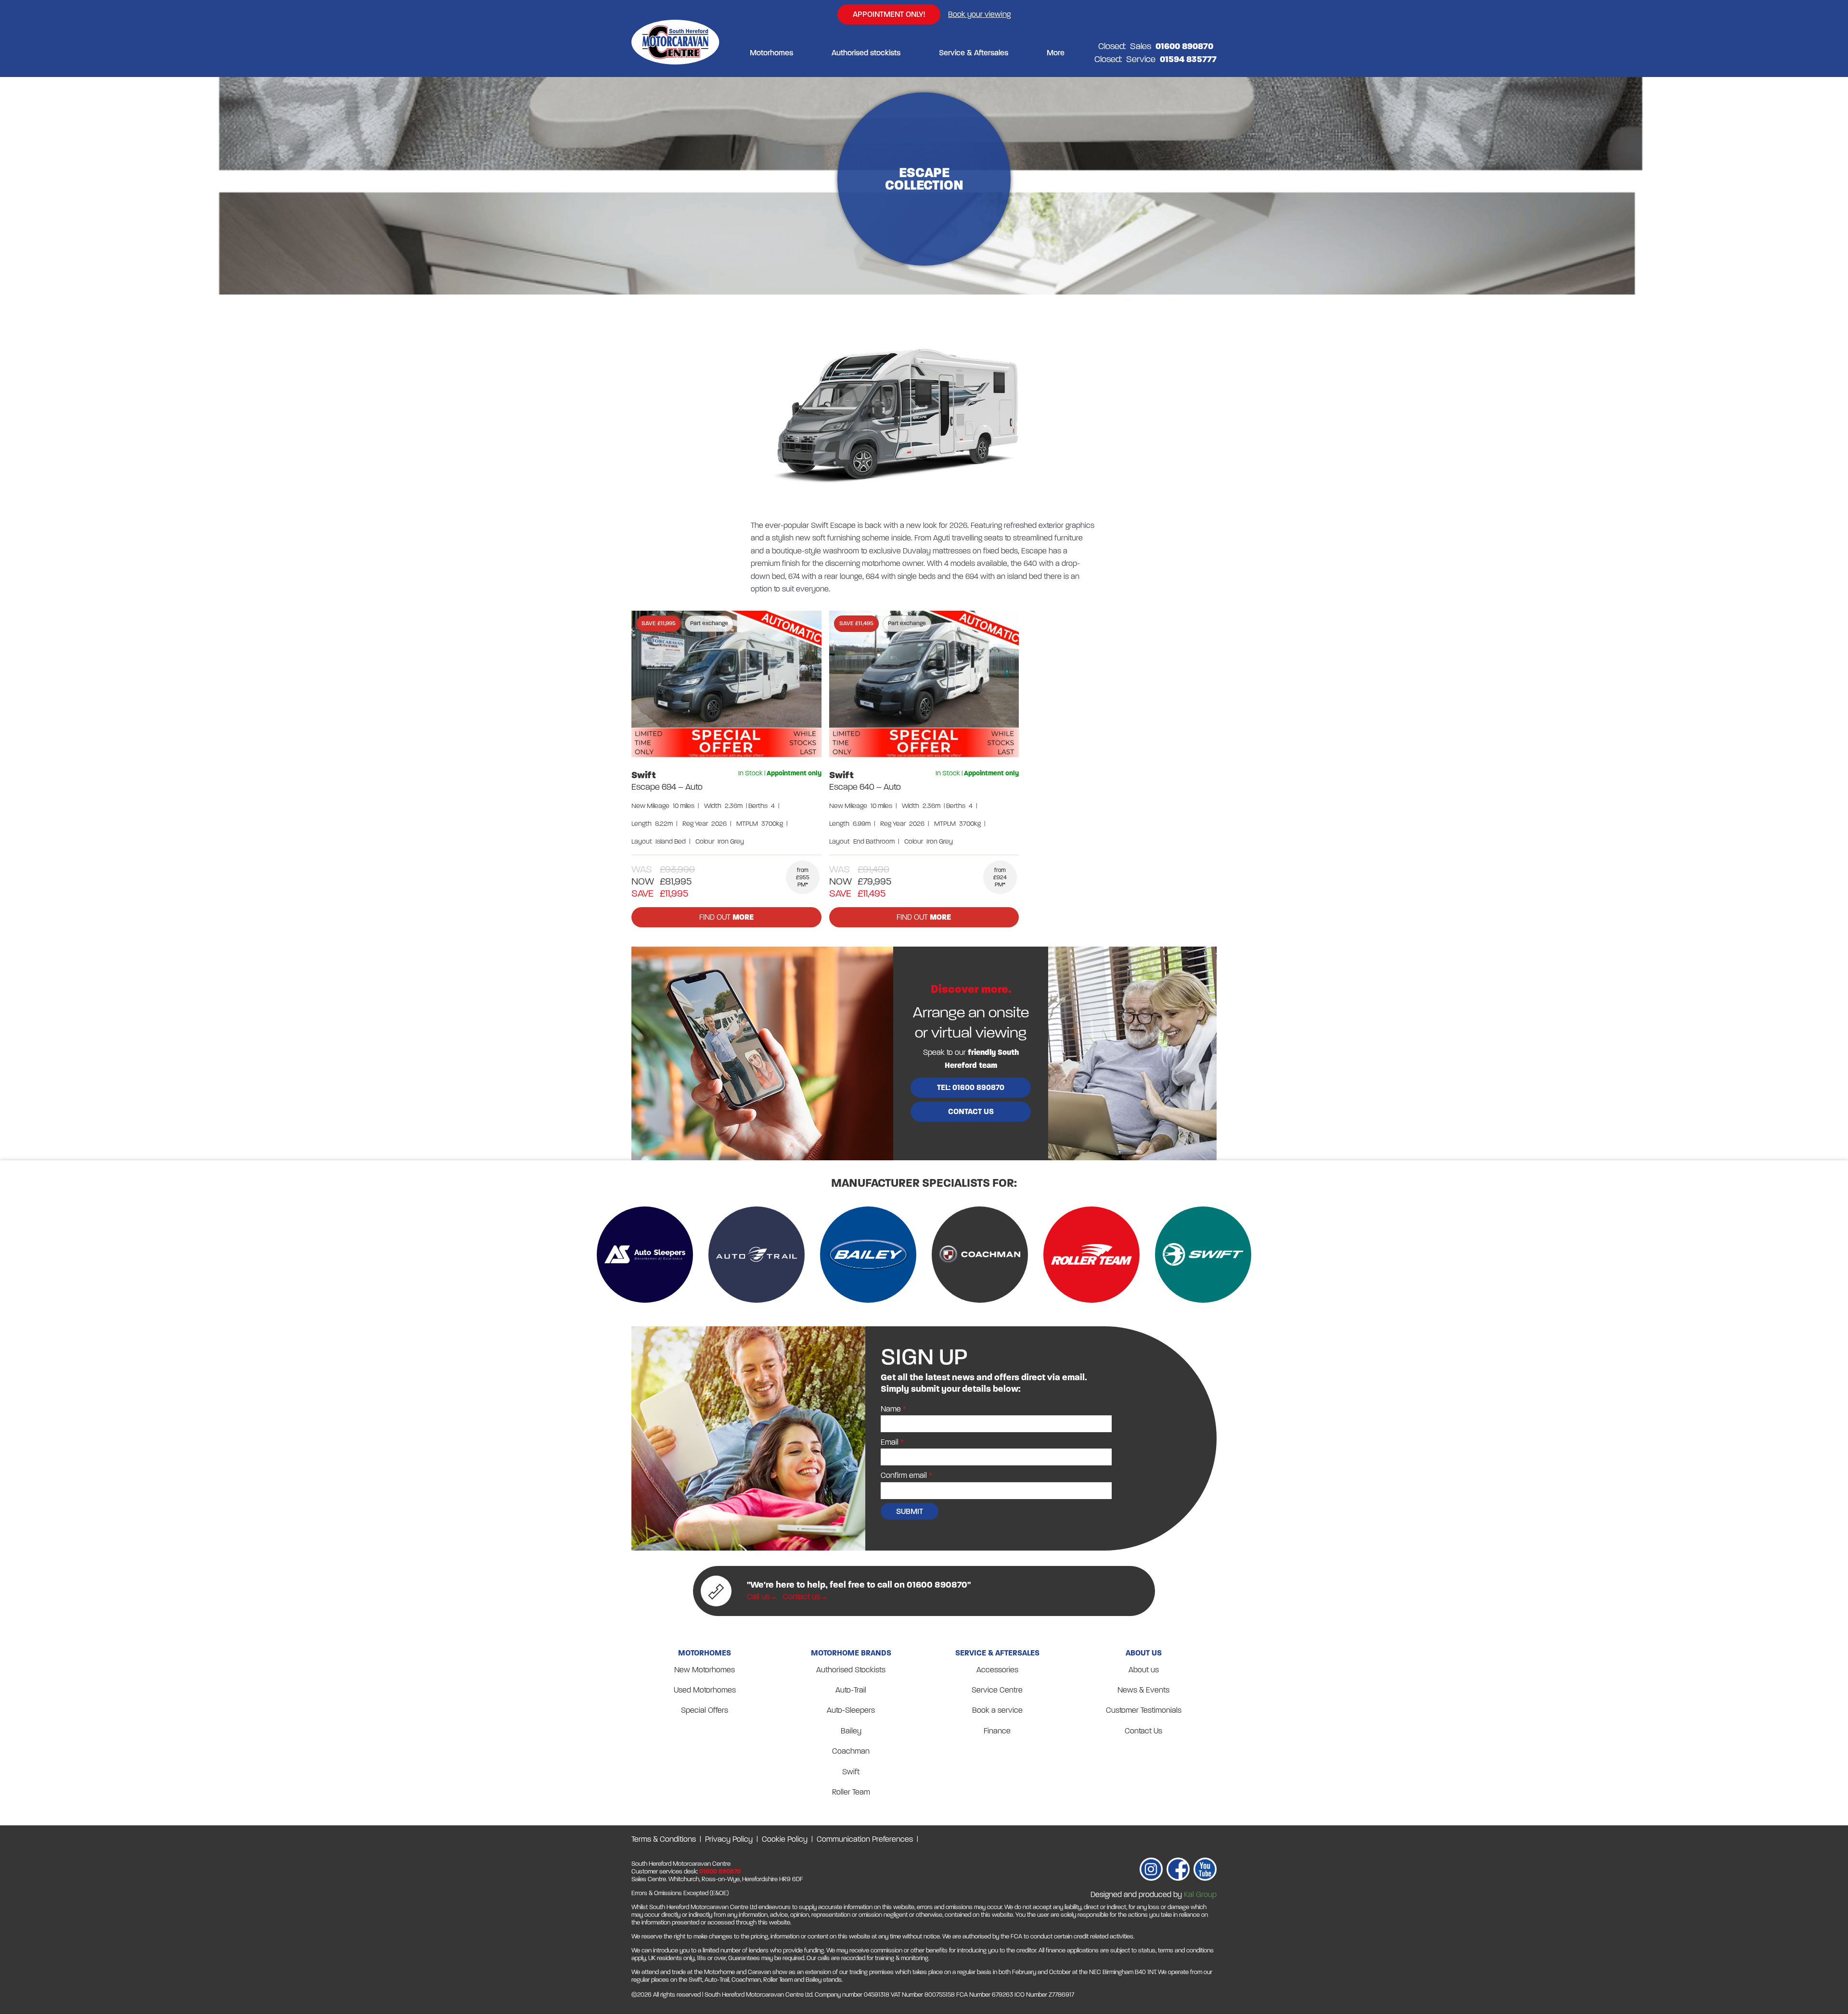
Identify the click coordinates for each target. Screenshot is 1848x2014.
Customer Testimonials (1144, 1710)
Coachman (851, 1751)
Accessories (997, 1670)
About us (1144, 1670)
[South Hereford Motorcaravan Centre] (675, 53)
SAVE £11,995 (659, 623)
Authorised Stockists (851, 1670)
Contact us (971, 1111)
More (1056, 53)
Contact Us (1143, 1731)
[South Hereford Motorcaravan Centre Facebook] (1178, 1871)
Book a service (997, 1710)
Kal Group (1200, 1894)
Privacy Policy (729, 1839)
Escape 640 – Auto (865, 787)
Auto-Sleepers (851, 1710)
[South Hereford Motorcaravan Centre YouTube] (1205, 1871)
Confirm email (904, 1475)
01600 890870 (720, 1872)
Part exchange (709, 623)
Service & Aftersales (974, 53)
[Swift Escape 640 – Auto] (924, 684)
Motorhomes (771, 53)
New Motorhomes (705, 1670)
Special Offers (705, 1710)
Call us (758, 1597)
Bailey (851, 1731)
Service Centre (997, 1690)
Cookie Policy (785, 1839)
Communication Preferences (865, 1839)
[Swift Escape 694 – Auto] (726, 684)
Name (891, 1409)
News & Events (1143, 1690)
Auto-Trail (851, 1690)
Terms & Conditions (664, 1839)
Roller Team (851, 1792)
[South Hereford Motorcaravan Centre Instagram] (1151, 1871)
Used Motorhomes (705, 1690)
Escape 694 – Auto (667, 787)
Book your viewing (979, 14)
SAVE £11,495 (856, 623)
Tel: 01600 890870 (971, 1087)
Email (890, 1442)
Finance (997, 1731)
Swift (644, 775)
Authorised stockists (866, 53)
